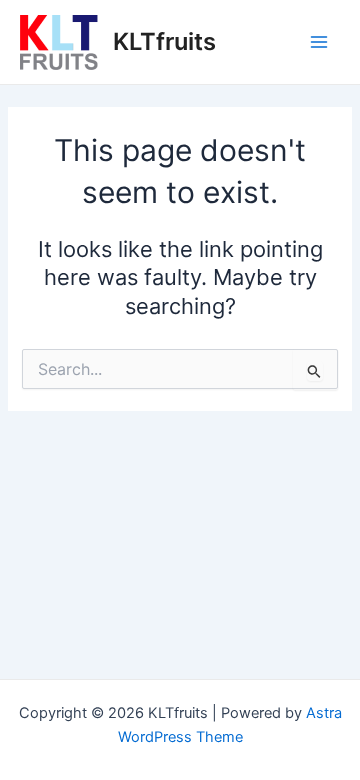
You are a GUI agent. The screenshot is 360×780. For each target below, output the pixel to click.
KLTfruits (164, 41)
